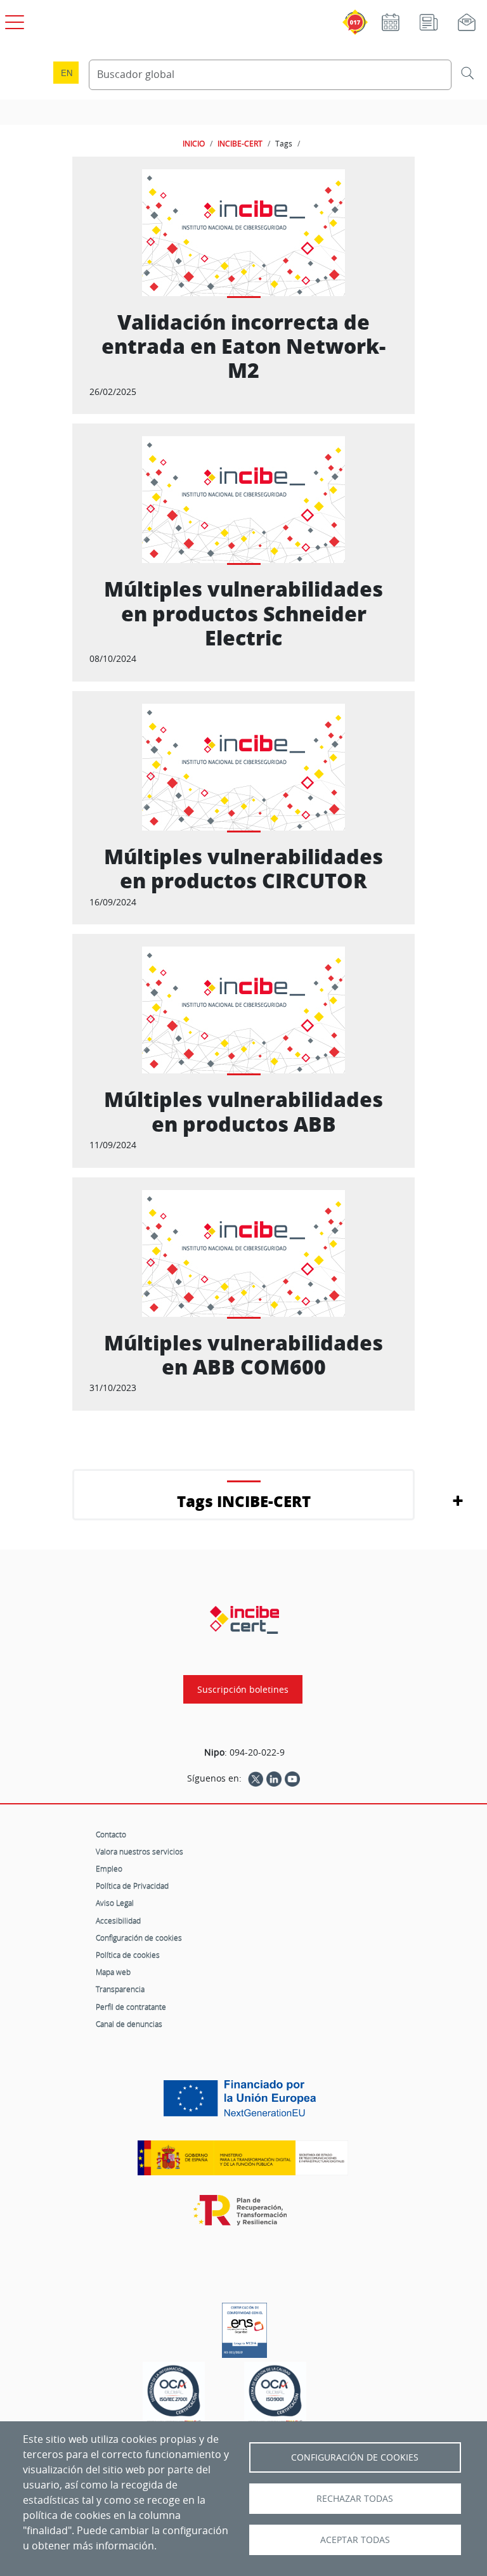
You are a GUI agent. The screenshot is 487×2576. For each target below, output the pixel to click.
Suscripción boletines (243, 1689)
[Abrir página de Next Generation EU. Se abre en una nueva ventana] (243, 2103)
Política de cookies (128, 1955)
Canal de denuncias (129, 2024)
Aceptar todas (355, 2540)
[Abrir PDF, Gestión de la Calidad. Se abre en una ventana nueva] (275, 2395)
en (67, 73)
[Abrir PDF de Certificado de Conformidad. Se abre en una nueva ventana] (244, 2327)
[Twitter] (256, 1778)
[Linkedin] (274, 1778)
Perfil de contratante (131, 2007)
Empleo (109, 1868)
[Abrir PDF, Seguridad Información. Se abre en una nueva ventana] (174, 2395)
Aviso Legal (115, 1903)
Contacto (111, 1834)
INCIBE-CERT (240, 143)
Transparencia (120, 1989)
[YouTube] (292, 1778)
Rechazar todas (355, 2499)
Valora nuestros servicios (140, 1851)
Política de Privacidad (132, 1886)
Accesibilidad (118, 1920)
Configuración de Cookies (355, 2457)
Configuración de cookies (139, 1938)
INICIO (194, 143)
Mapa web (113, 1972)
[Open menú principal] (13, 20)
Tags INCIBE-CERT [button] (244, 1501)
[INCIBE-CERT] (244, 1620)
